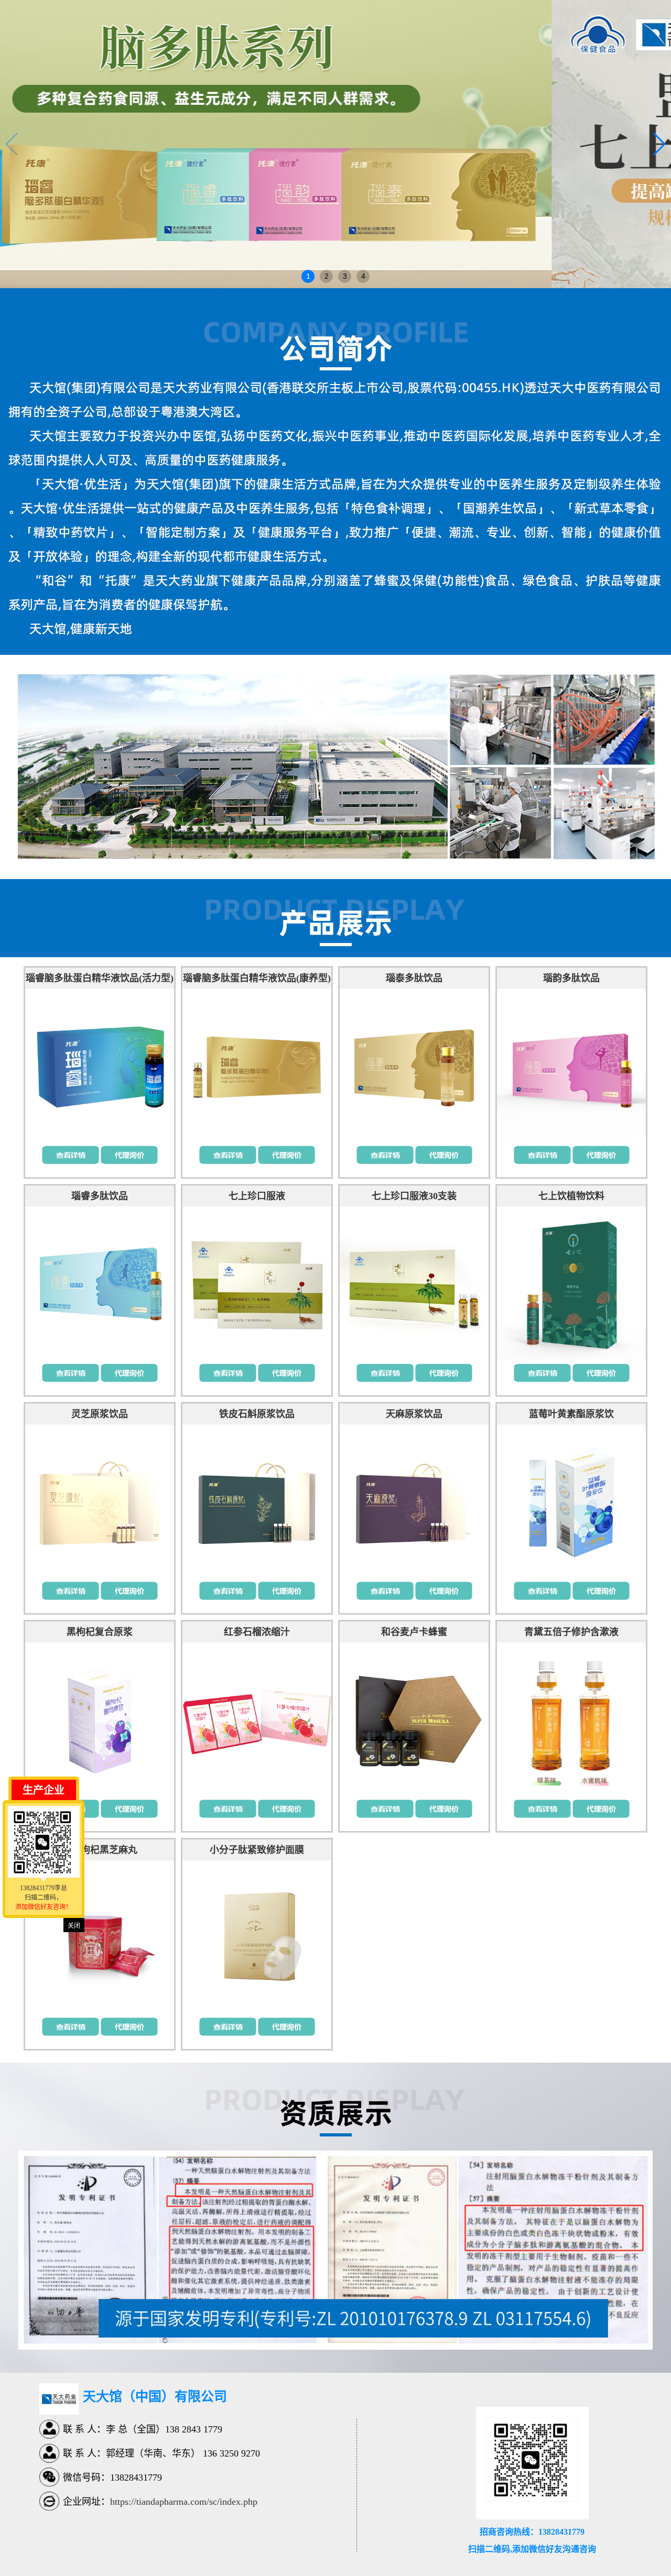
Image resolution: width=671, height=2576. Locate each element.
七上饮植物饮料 (571, 1196)
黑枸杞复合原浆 (100, 1632)
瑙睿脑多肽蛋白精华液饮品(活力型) (100, 978)
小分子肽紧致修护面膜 (257, 1850)
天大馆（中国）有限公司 (155, 2397)
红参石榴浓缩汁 (257, 1632)
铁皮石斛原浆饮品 (257, 1414)
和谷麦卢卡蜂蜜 (414, 1632)
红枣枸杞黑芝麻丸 (100, 1850)
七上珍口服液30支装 (414, 1196)
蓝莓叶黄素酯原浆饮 (571, 1414)
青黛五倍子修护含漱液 (571, 1632)
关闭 (74, 1926)
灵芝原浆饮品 (100, 1414)
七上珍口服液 (257, 1196)
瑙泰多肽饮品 (414, 978)
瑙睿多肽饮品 (100, 1196)
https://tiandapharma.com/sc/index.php (184, 2502)
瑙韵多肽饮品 (571, 978)
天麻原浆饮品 (414, 1414)
